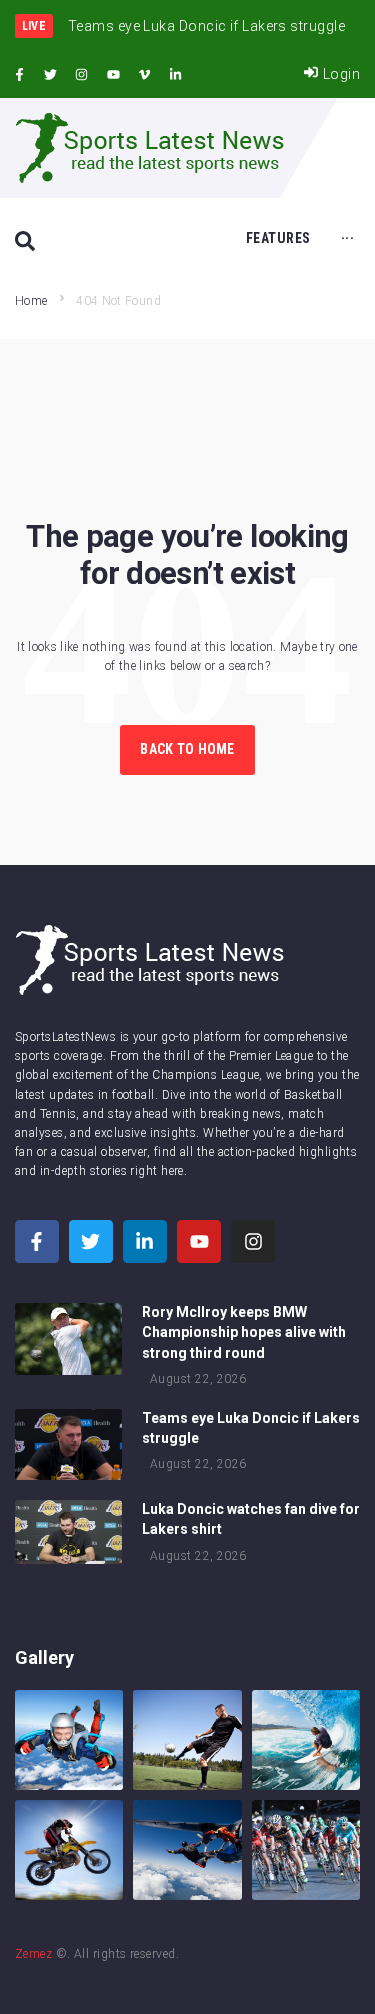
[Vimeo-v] (145, 75)
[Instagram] (82, 75)
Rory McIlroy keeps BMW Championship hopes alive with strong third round (244, 1332)
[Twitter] (50, 75)
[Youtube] (113, 75)
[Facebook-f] (19, 75)
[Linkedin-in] (176, 75)
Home (31, 301)
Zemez (33, 1954)
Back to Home (187, 749)
